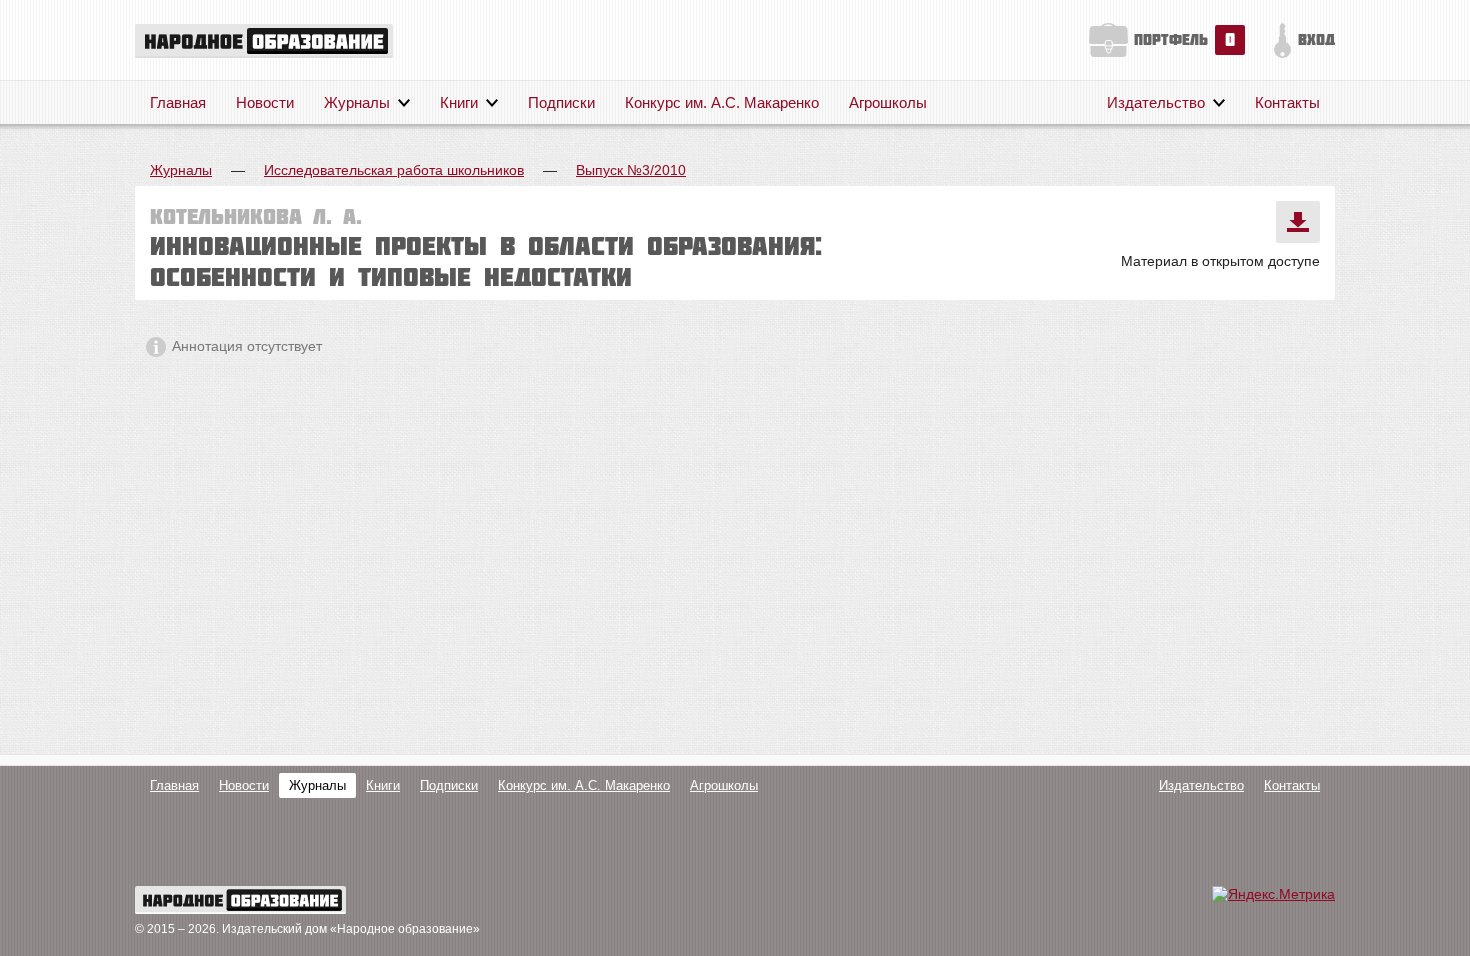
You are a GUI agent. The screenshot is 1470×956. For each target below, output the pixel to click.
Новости (265, 102)
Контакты (1287, 102)
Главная (178, 102)
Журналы (357, 102)
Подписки (561, 102)
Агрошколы (888, 102)
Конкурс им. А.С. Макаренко (722, 102)
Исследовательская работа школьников (394, 170)
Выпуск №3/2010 (631, 170)
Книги (459, 102)
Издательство (1156, 102)
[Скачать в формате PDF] (1298, 222)
